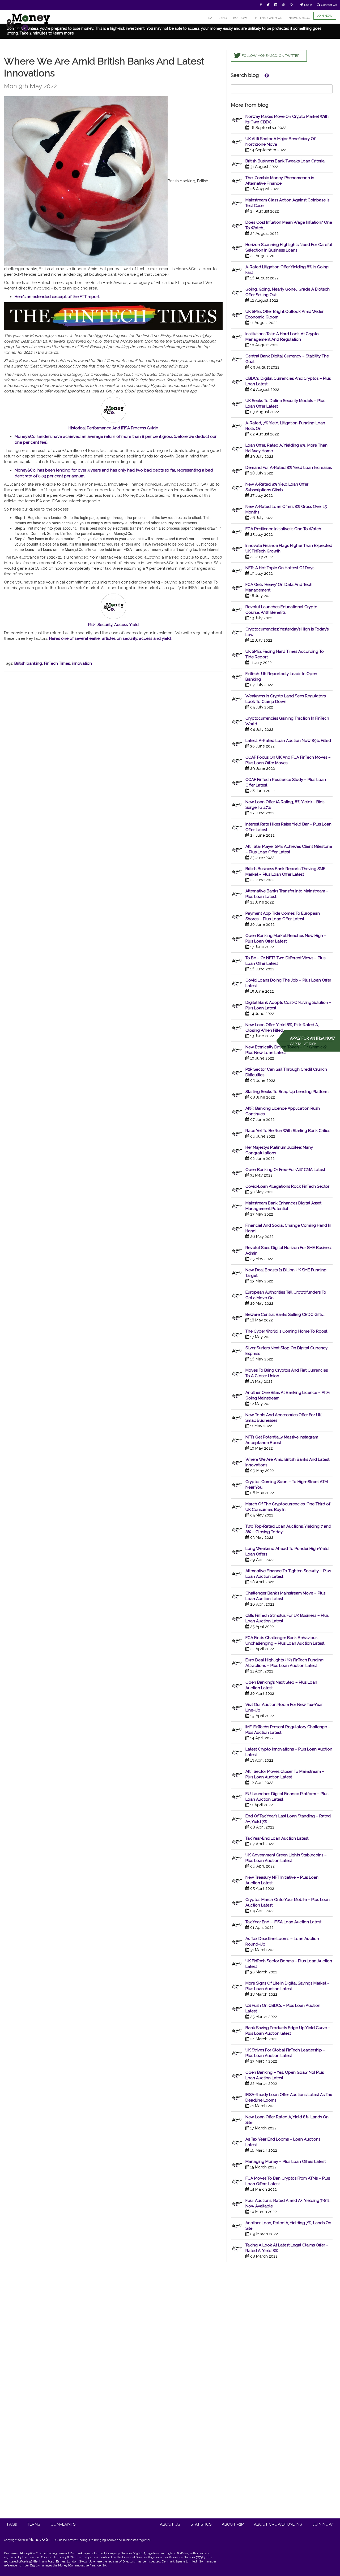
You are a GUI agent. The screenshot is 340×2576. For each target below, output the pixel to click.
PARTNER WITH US (268, 18)
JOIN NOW (325, 16)
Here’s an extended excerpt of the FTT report (57, 297)
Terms (34, 2524)
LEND (223, 18)
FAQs (12, 2524)
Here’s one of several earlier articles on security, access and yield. (110, 638)
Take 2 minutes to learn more (47, 33)
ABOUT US (170, 2524)
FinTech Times (57, 663)
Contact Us (329, 5)
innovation (82, 663)
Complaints (63, 2524)
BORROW (240, 18)
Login (308, 5)
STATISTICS (201, 2524)
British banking (28, 663)
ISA (210, 18)
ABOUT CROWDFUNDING (278, 2524)
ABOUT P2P (233, 2524)
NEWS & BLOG (299, 18)
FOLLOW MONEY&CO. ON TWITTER (271, 56)
